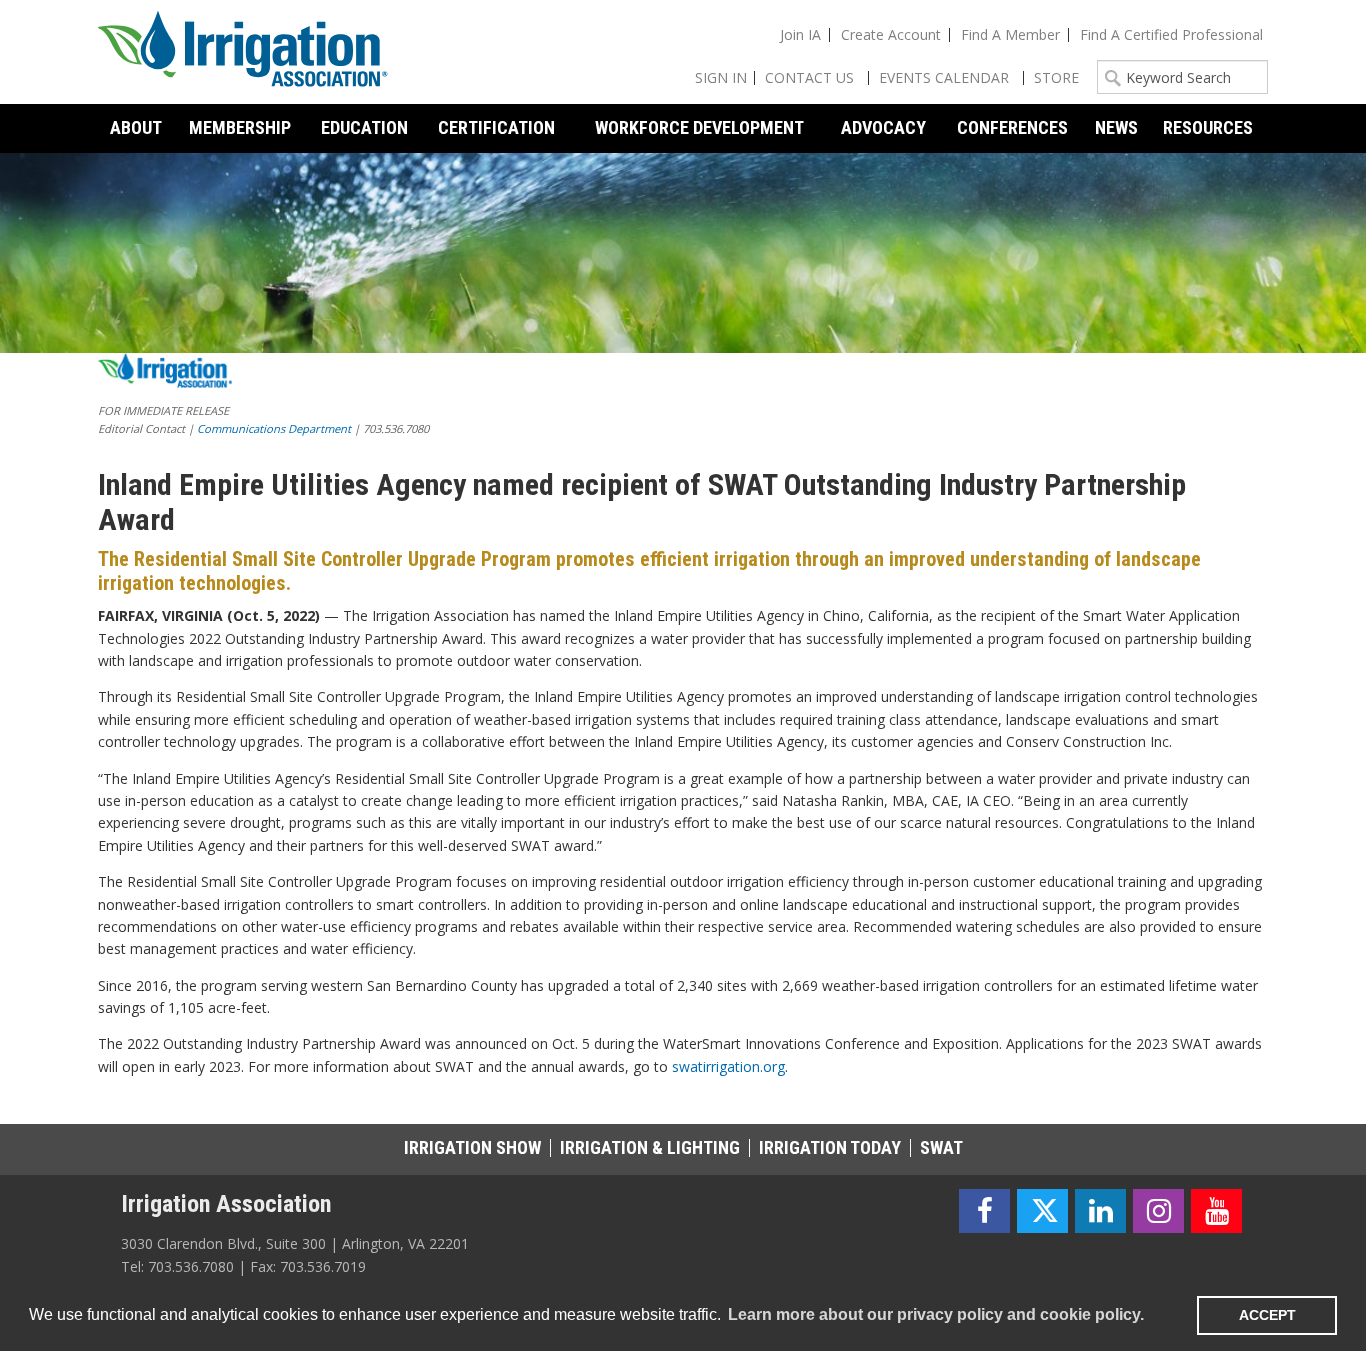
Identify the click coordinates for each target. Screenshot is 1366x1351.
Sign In (721, 77)
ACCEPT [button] (1267, 1315)
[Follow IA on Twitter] (1042, 1211)
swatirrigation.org (728, 1066)
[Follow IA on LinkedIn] (1100, 1211)
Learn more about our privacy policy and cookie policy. (936, 1314)
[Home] (243, 52)
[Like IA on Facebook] (984, 1211)
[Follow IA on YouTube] (1216, 1211)
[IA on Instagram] (1158, 1211)
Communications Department (274, 428)
